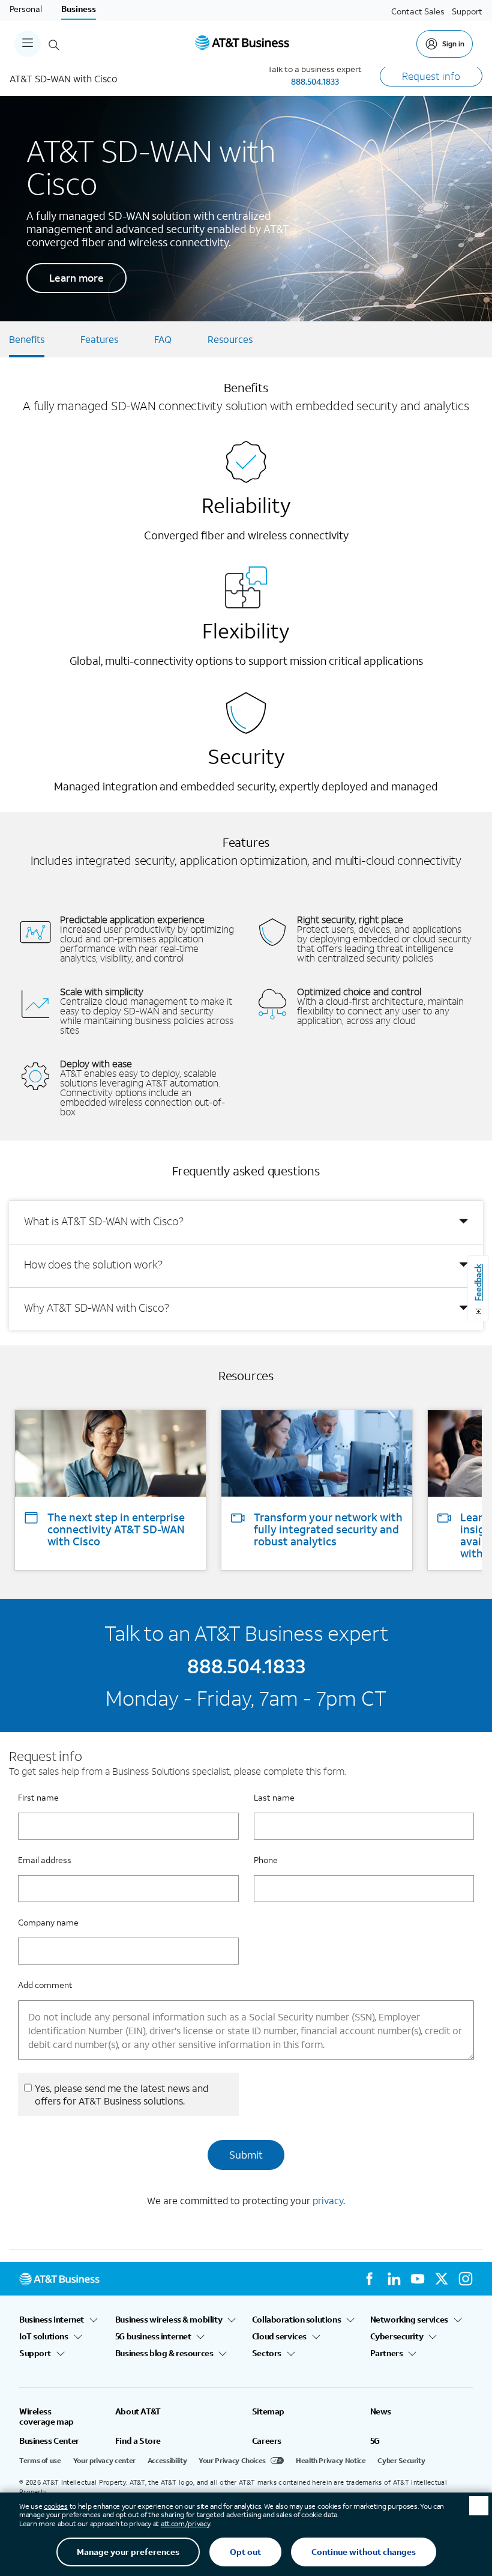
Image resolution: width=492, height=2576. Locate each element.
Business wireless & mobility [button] (169, 2320)
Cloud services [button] (279, 2336)
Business (79, 9)
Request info (431, 76)
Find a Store (138, 2441)
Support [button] (35, 2353)
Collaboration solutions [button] (296, 2320)
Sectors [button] (267, 2353)
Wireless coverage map (46, 2416)
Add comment (45, 1985)
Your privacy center (104, 2460)
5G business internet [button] (153, 2336)
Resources (230, 339)
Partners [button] (387, 2353)
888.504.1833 (315, 81)
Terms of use (40, 2460)
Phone (266, 1860)
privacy (328, 2200)
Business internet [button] (52, 2320)
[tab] (246, 1222)
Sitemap (268, 2411)
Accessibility (167, 2460)
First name (38, 1797)
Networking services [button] (409, 2320)
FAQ (163, 339)
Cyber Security (401, 2460)
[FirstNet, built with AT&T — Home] (242, 44)
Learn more (76, 278)
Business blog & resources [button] (164, 2353)
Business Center (49, 2441)
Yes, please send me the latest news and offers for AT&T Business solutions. (121, 2094)
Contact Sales (418, 11)
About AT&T (138, 2411)
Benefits (27, 339)
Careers (267, 2441)
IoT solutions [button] (44, 2336)
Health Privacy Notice (331, 2460)
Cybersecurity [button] (397, 2336)
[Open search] (54, 44)
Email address (45, 1860)
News (381, 2411)
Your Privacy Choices (232, 2460)
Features (99, 339)
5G (375, 2441)
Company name (48, 1922)
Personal (26, 9)
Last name (274, 1797)
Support (467, 11)
